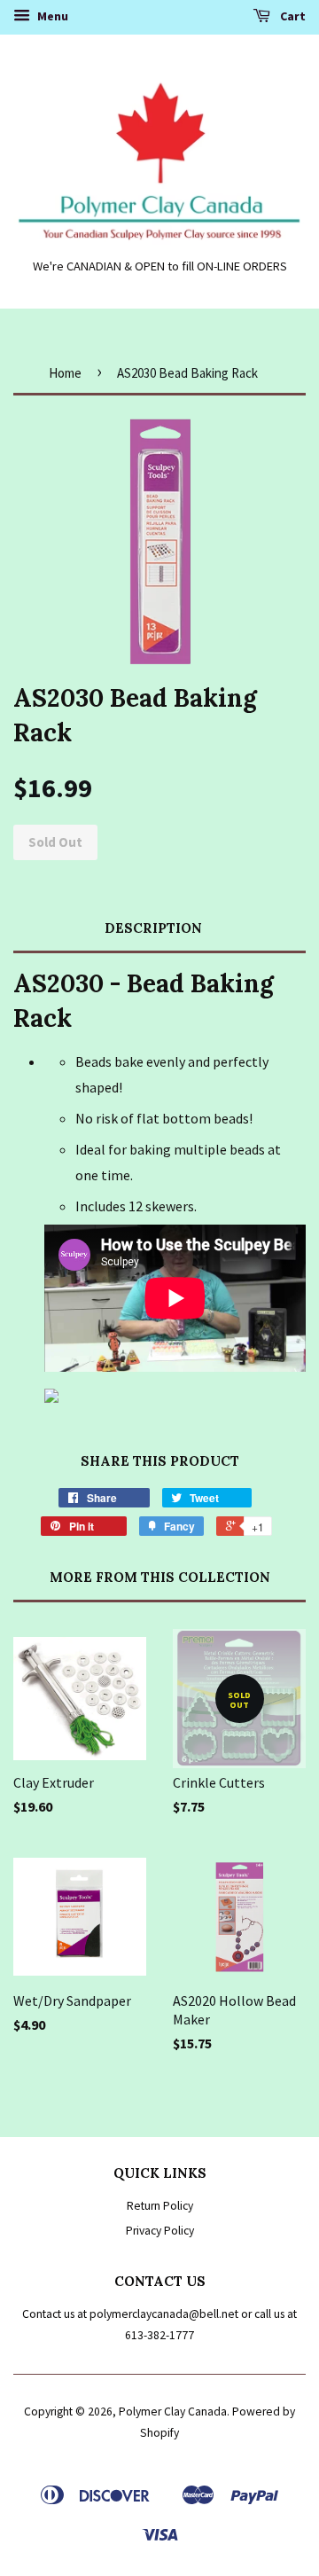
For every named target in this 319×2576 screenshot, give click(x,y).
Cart (292, 16)
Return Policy (160, 2206)
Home (65, 373)
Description (153, 928)
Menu (51, 16)
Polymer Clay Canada (173, 2412)
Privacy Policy (160, 2231)
